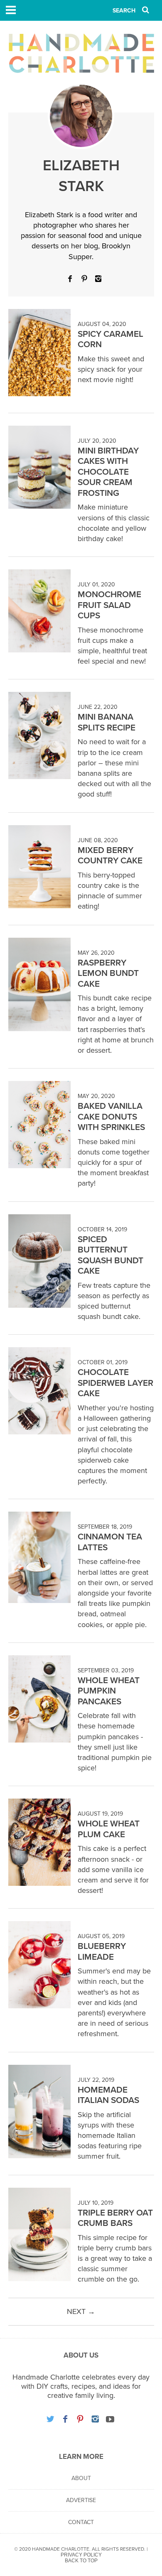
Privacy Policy (81, 2555)
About (81, 2478)
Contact (81, 2522)
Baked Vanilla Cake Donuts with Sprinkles (111, 1117)
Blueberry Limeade (102, 1952)
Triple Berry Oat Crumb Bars (115, 2218)
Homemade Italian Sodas (108, 2095)
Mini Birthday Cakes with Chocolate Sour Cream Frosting (108, 472)
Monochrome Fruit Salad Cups (109, 605)
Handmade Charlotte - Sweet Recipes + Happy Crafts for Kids (81, 53)
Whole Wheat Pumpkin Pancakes (109, 1691)
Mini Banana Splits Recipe (107, 722)
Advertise (81, 2500)
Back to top (81, 2561)
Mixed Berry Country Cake (110, 856)
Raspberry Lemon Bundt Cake (108, 973)
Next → (81, 2311)
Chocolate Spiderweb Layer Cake (115, 1383)
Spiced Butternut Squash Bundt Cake (110, 1255)
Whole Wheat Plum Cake (109, 1829)
